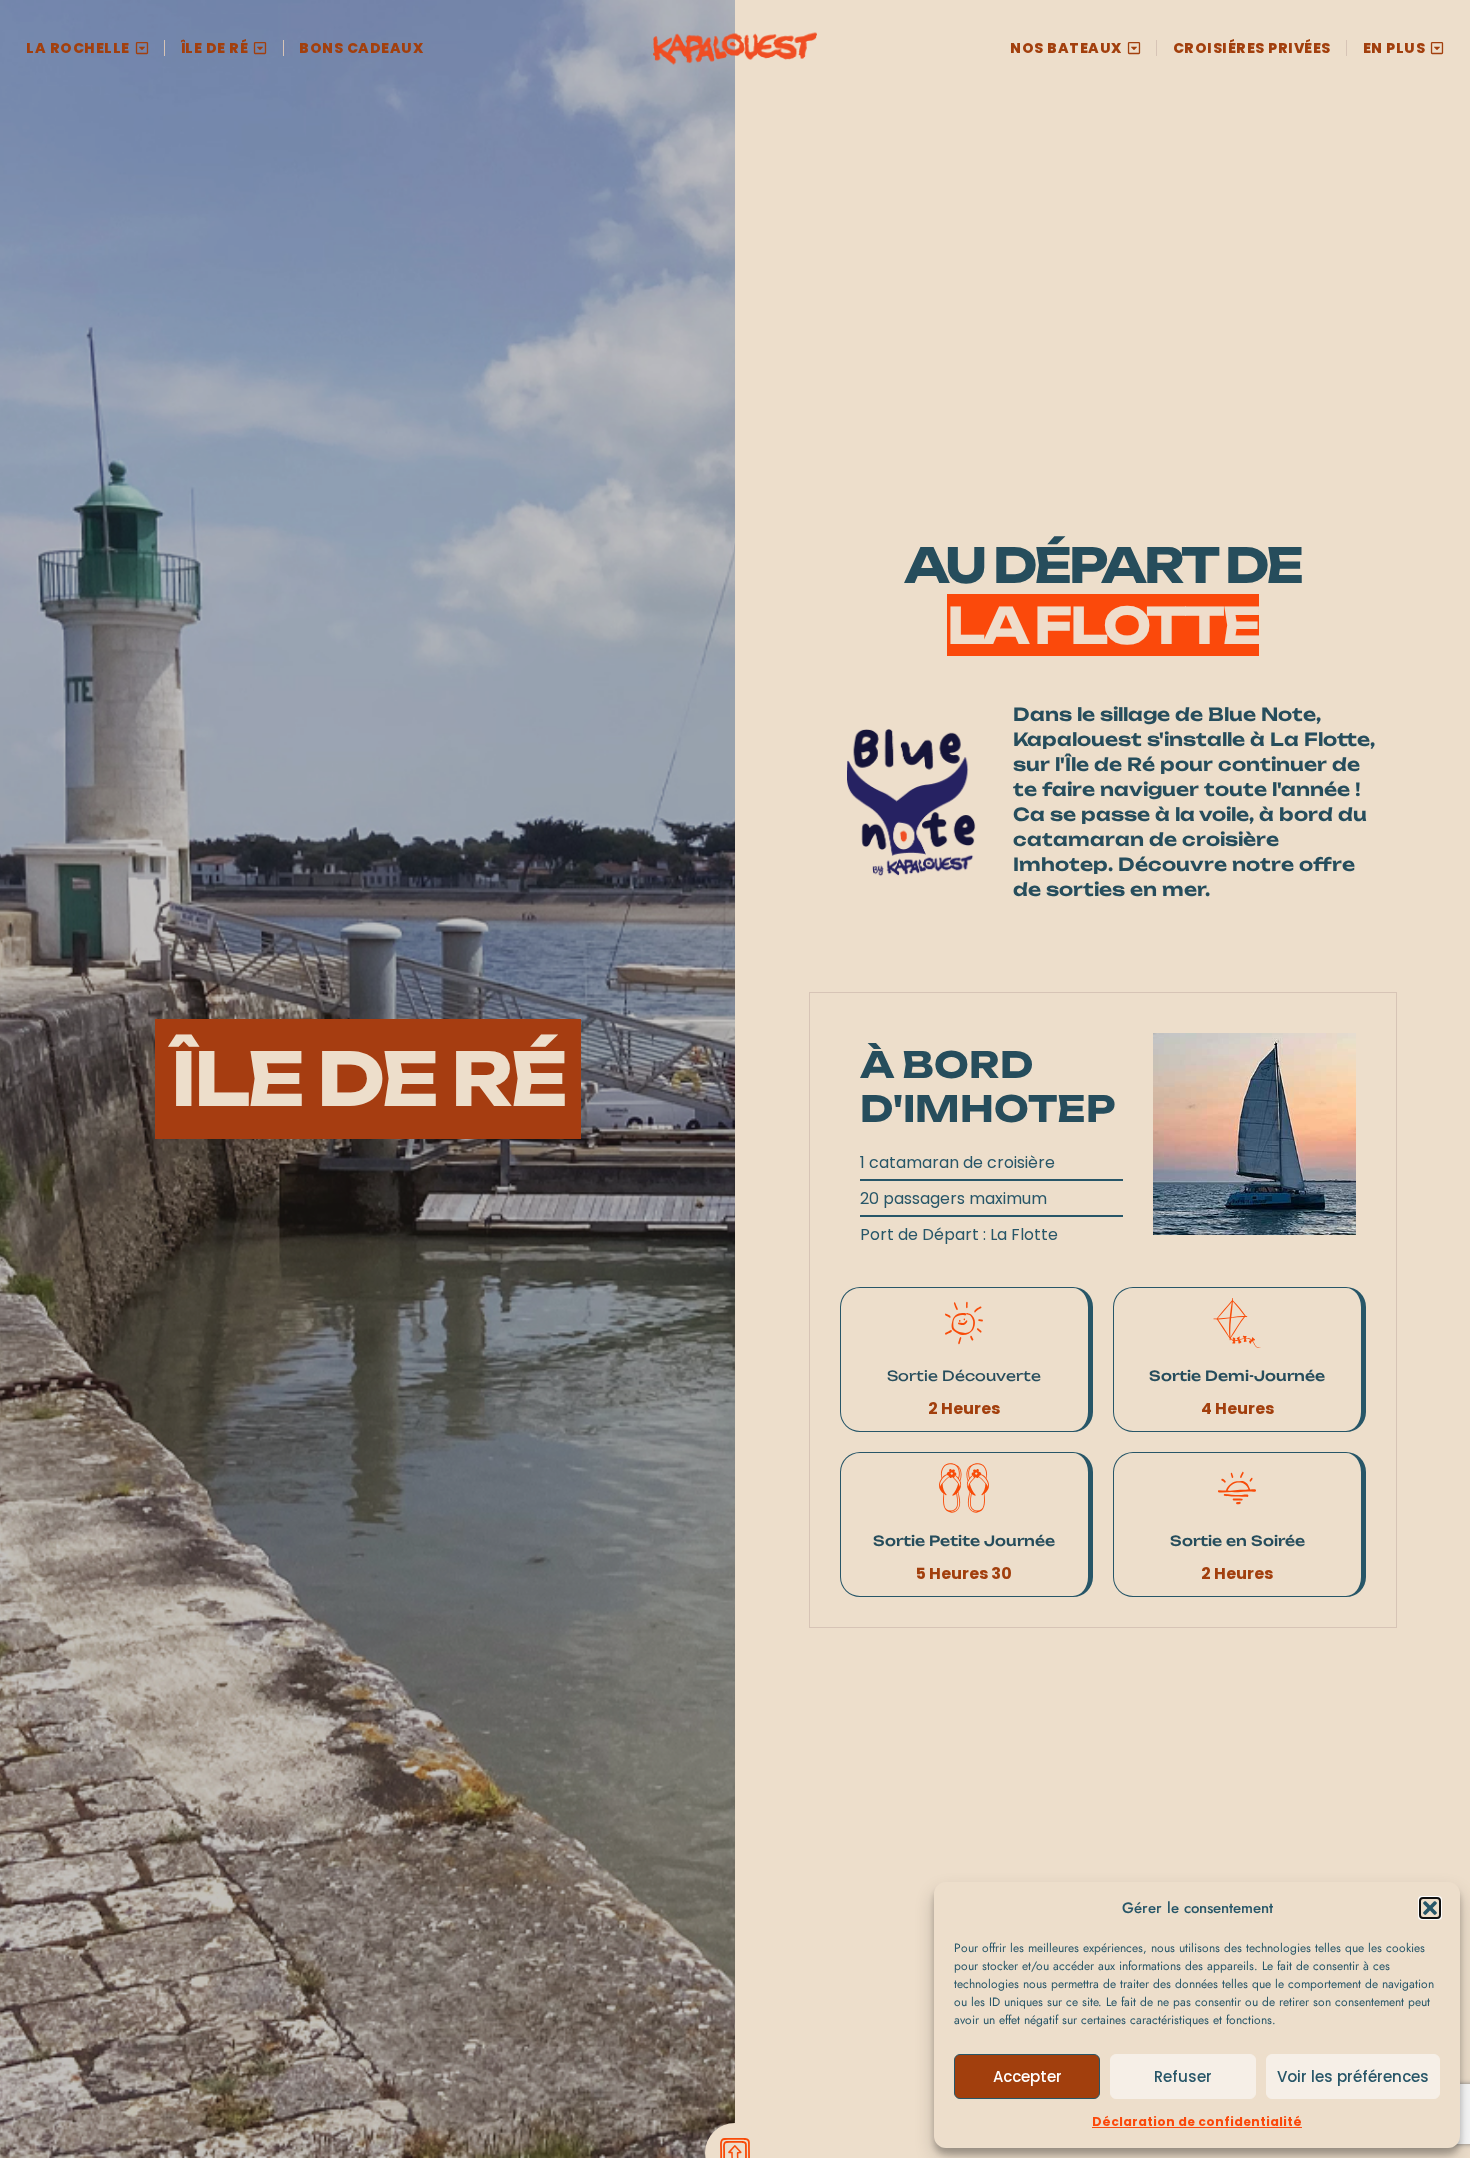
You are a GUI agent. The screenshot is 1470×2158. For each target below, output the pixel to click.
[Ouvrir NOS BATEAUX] (1134, 48)
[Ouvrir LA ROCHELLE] (142, 48)
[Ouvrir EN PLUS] (1437, 48)
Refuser (1183, 2076)
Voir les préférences (1353, 2076)
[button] (1430, 1908)
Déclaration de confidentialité (1197, 2121)
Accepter (1027, 2076)
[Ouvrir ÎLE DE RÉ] (260, 48)
